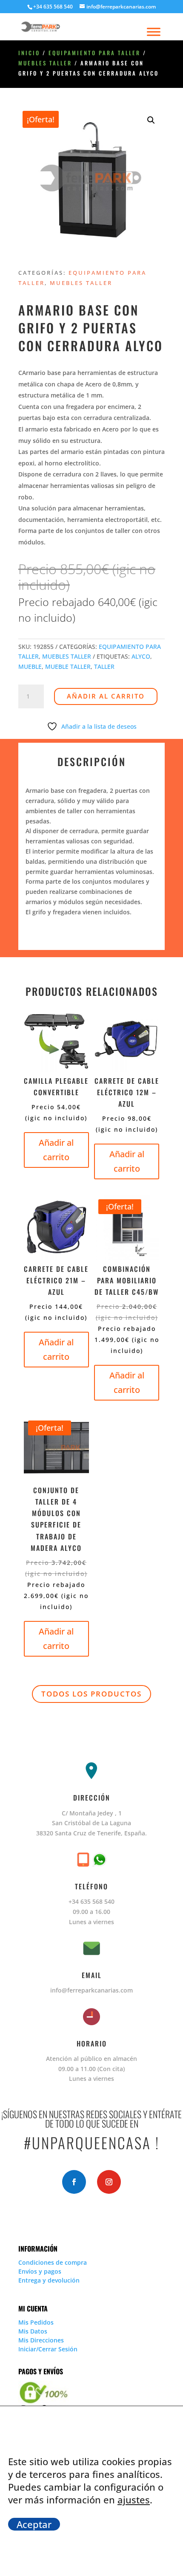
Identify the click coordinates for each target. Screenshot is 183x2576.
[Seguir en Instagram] (109, 2182)
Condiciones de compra (53, 2262)
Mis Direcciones (41, 2340)
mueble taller (68, 667)
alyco (141, 656)
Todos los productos (91, 1694)
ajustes (134, 2500)
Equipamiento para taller (94, 53)
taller (104, 667)
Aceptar (34, 2524)
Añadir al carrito (106, 696)
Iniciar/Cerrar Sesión (48, 2349)
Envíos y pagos (40, 2271)
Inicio (29, 53)
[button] (151, 120)
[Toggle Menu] (154, 32)
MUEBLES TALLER (45, 63)
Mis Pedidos (36, 2322)
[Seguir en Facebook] (74, 2182)
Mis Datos (33, 2331)
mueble (30, 667)
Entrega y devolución (49, 2280)
